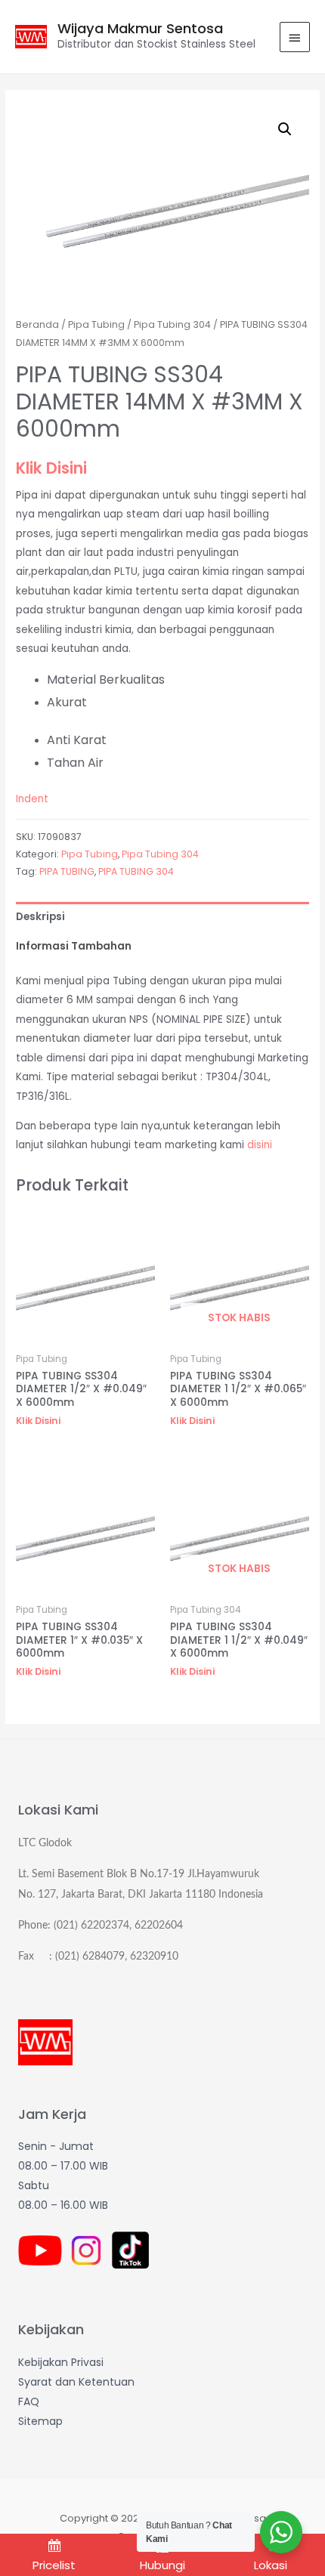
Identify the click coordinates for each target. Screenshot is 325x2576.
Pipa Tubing (96, 324)
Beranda (37, 324)
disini (260, 1145)
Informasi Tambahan (74, 946)
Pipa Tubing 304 (172, 324)
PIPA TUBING (67, 871)
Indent (32, 799)
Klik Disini (51, 468)
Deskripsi (40, 917)
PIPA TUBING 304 (136, 871)
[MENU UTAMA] (295, 37)
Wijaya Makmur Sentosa (140, 28)
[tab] (162, 917)
